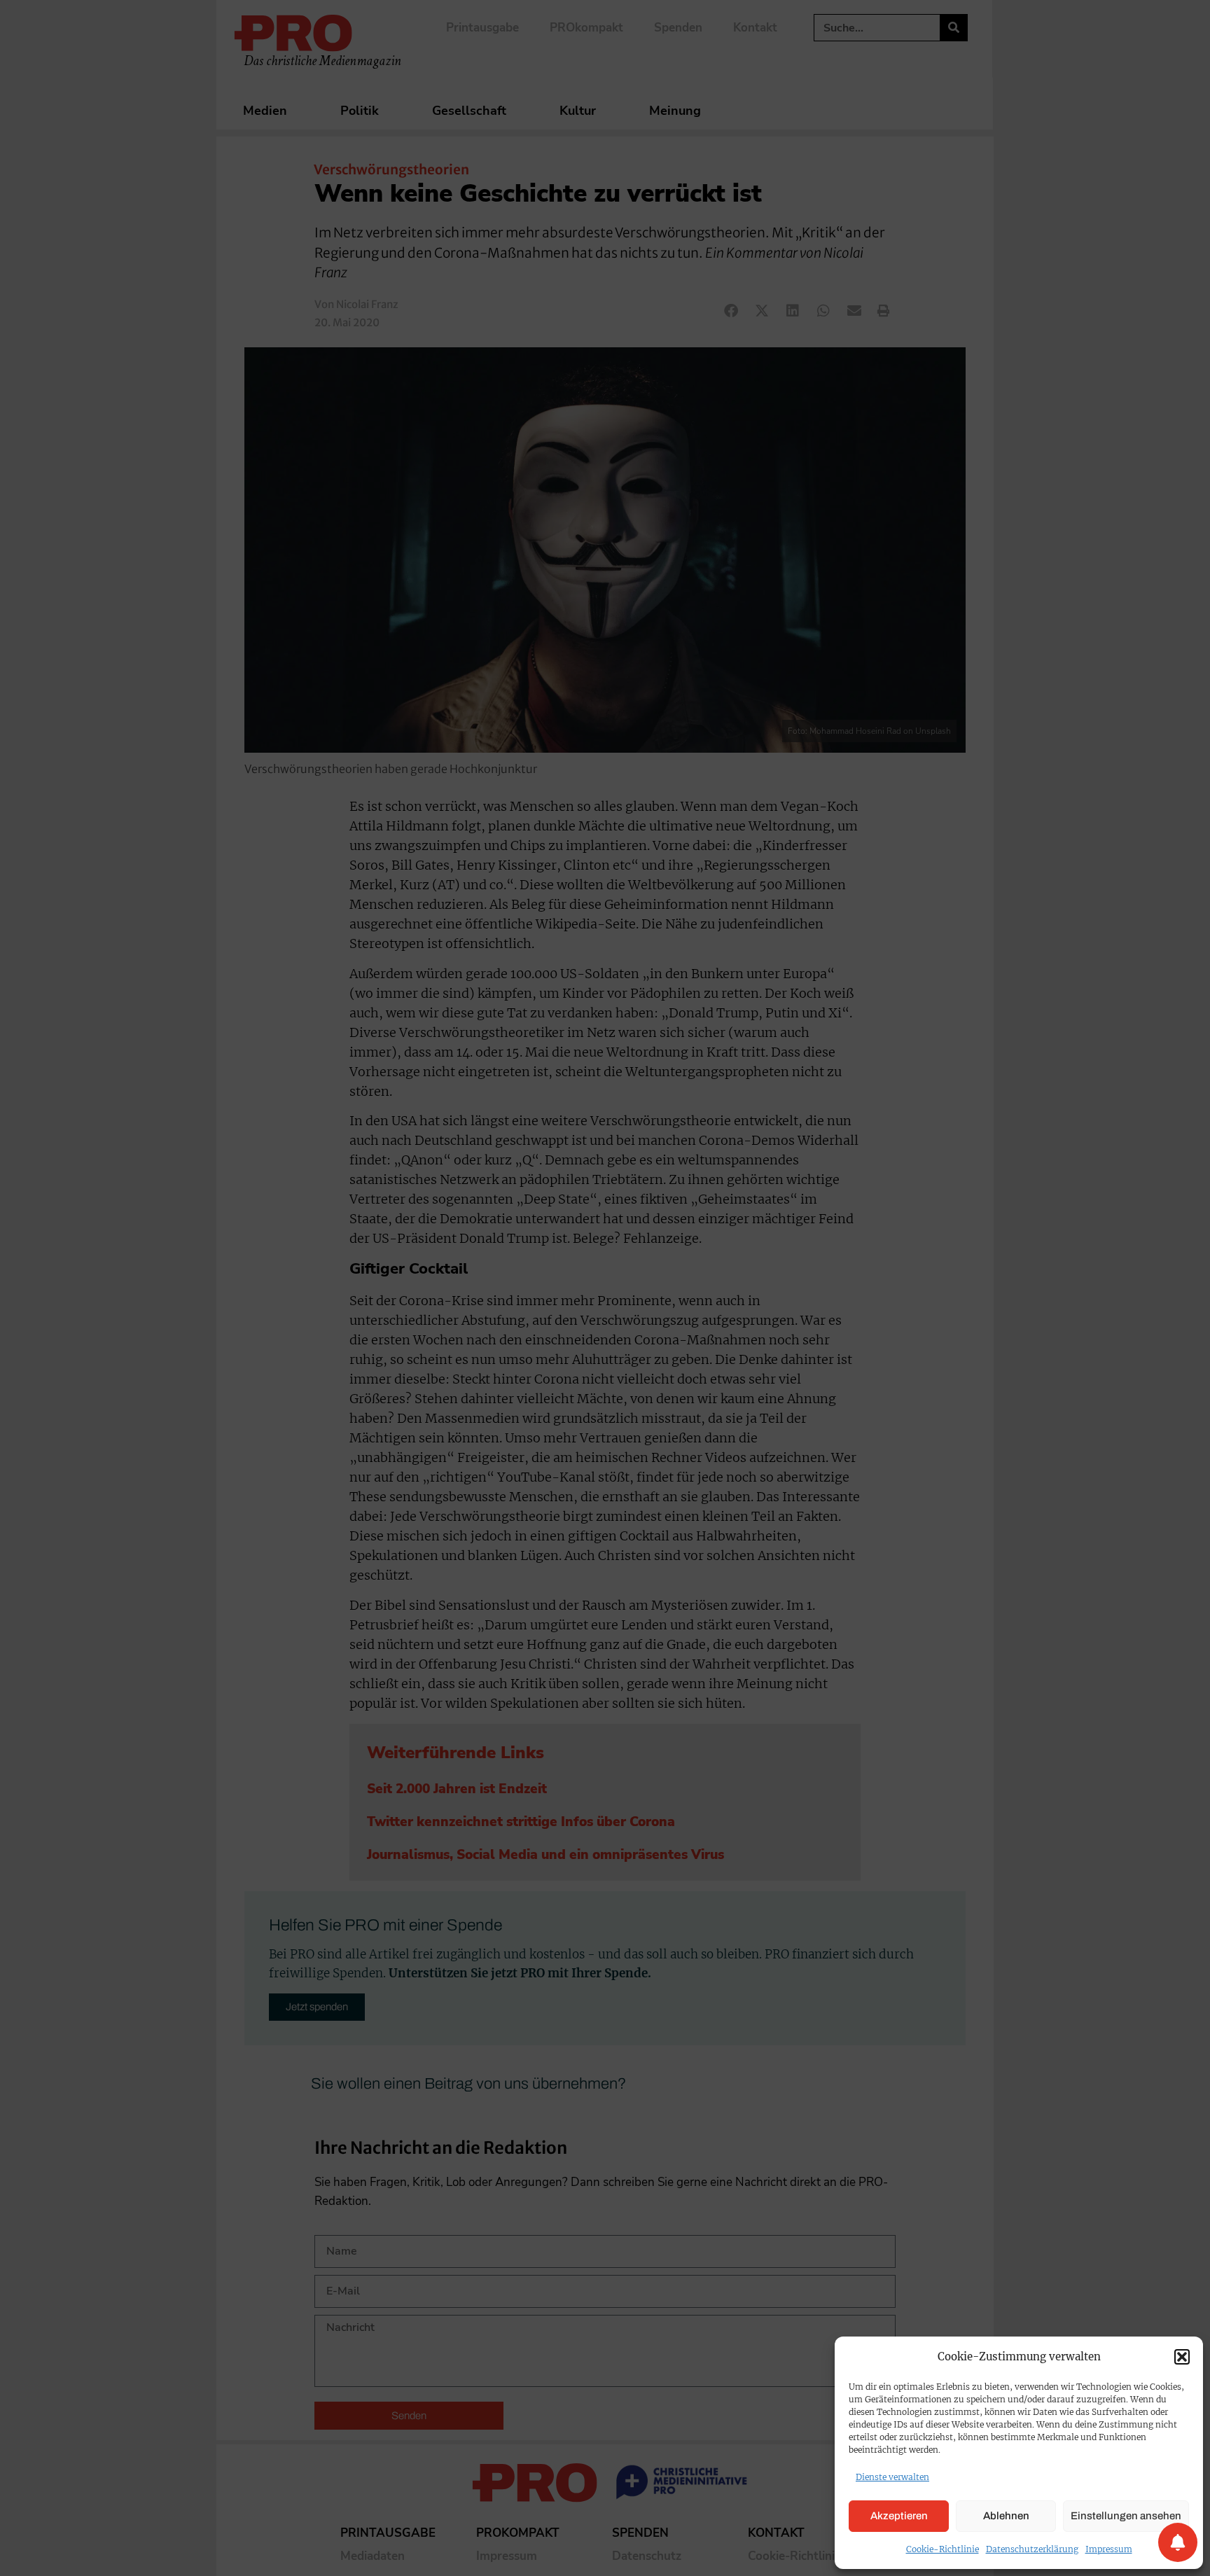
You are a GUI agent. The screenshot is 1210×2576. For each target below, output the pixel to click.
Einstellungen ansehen (1126, 2516)
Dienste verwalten (892, 2477)
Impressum (1109, 2549)
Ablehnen (1006, 2516)
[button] (1182, 2357)
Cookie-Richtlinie (943, 2549)
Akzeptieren (899, 2516)
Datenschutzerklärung (1032, 2549)
